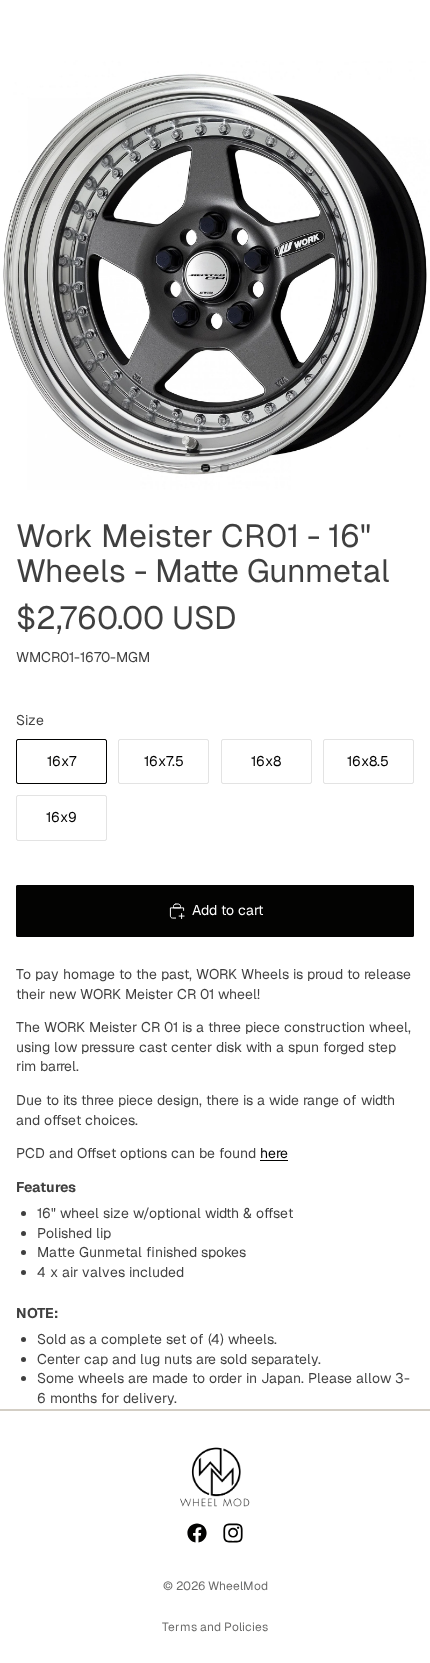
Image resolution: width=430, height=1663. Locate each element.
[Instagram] (233, 1533)
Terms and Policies (215, 1627)
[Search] (66, 30)
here (274, 1153)
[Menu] (23, 30)
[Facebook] (197, 1533)
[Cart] (406, 30)
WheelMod (238, 1586)
